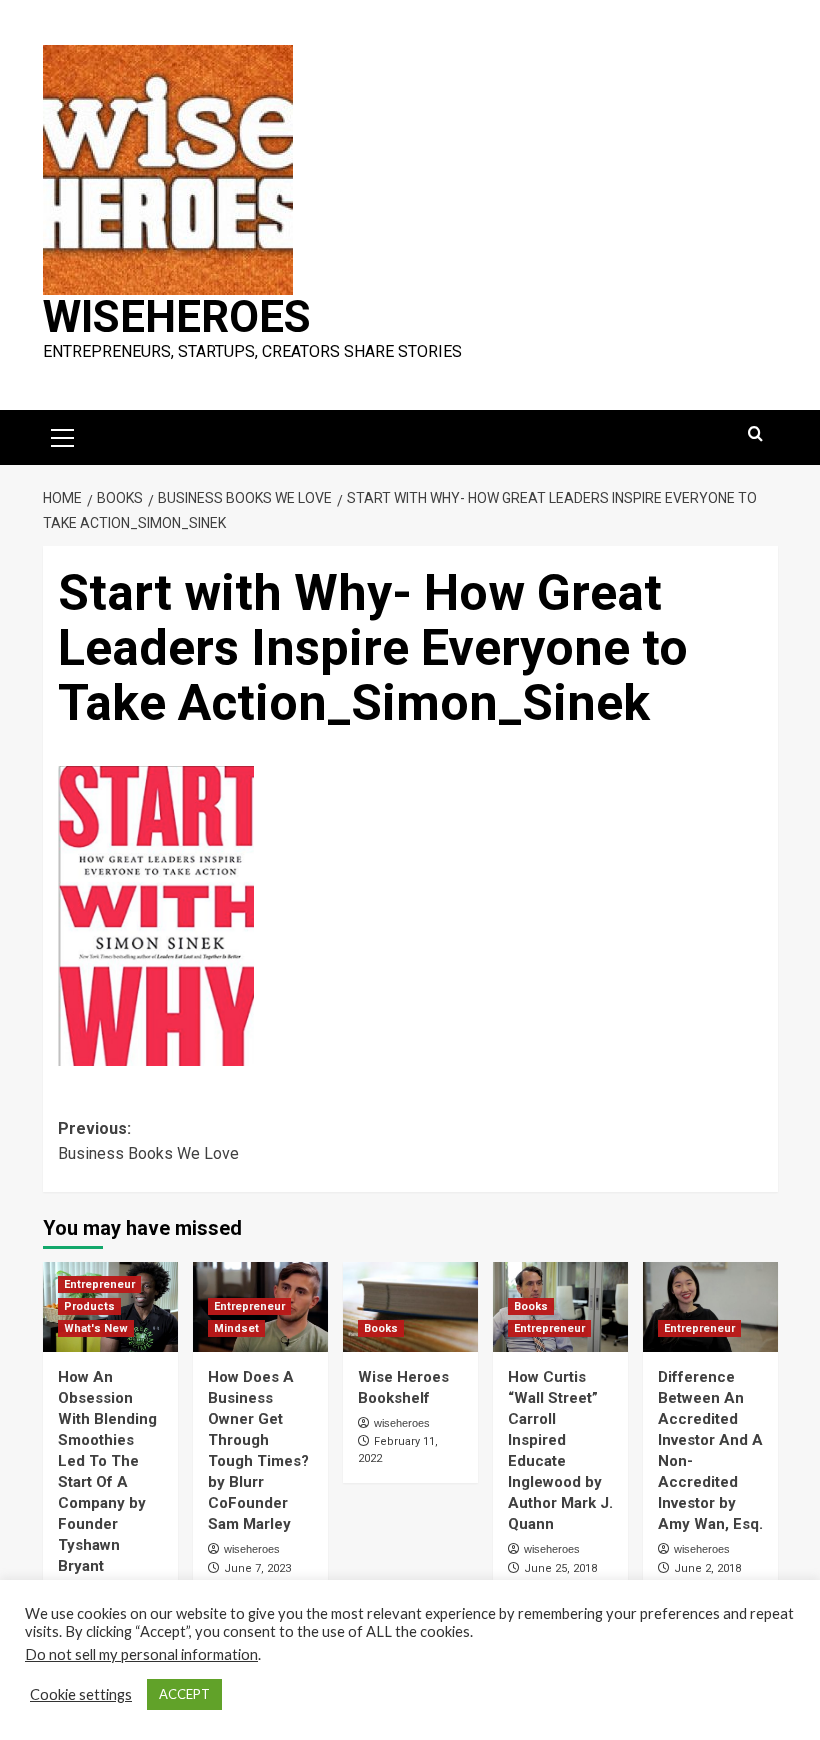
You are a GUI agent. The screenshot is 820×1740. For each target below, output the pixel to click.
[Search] (755, 434)
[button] (63, 435)
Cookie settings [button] (81, 1694)
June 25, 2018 (560, 1568)
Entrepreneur (99, 1284)
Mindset (236, 1328)
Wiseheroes (177, 317)
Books (381, 1328)
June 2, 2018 (707, 1568)
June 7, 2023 (257, 1568)
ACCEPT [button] (184, 1694)
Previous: (148, 1141)
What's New (96, 1328)
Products (89, 1306)
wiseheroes (252, 1549)
